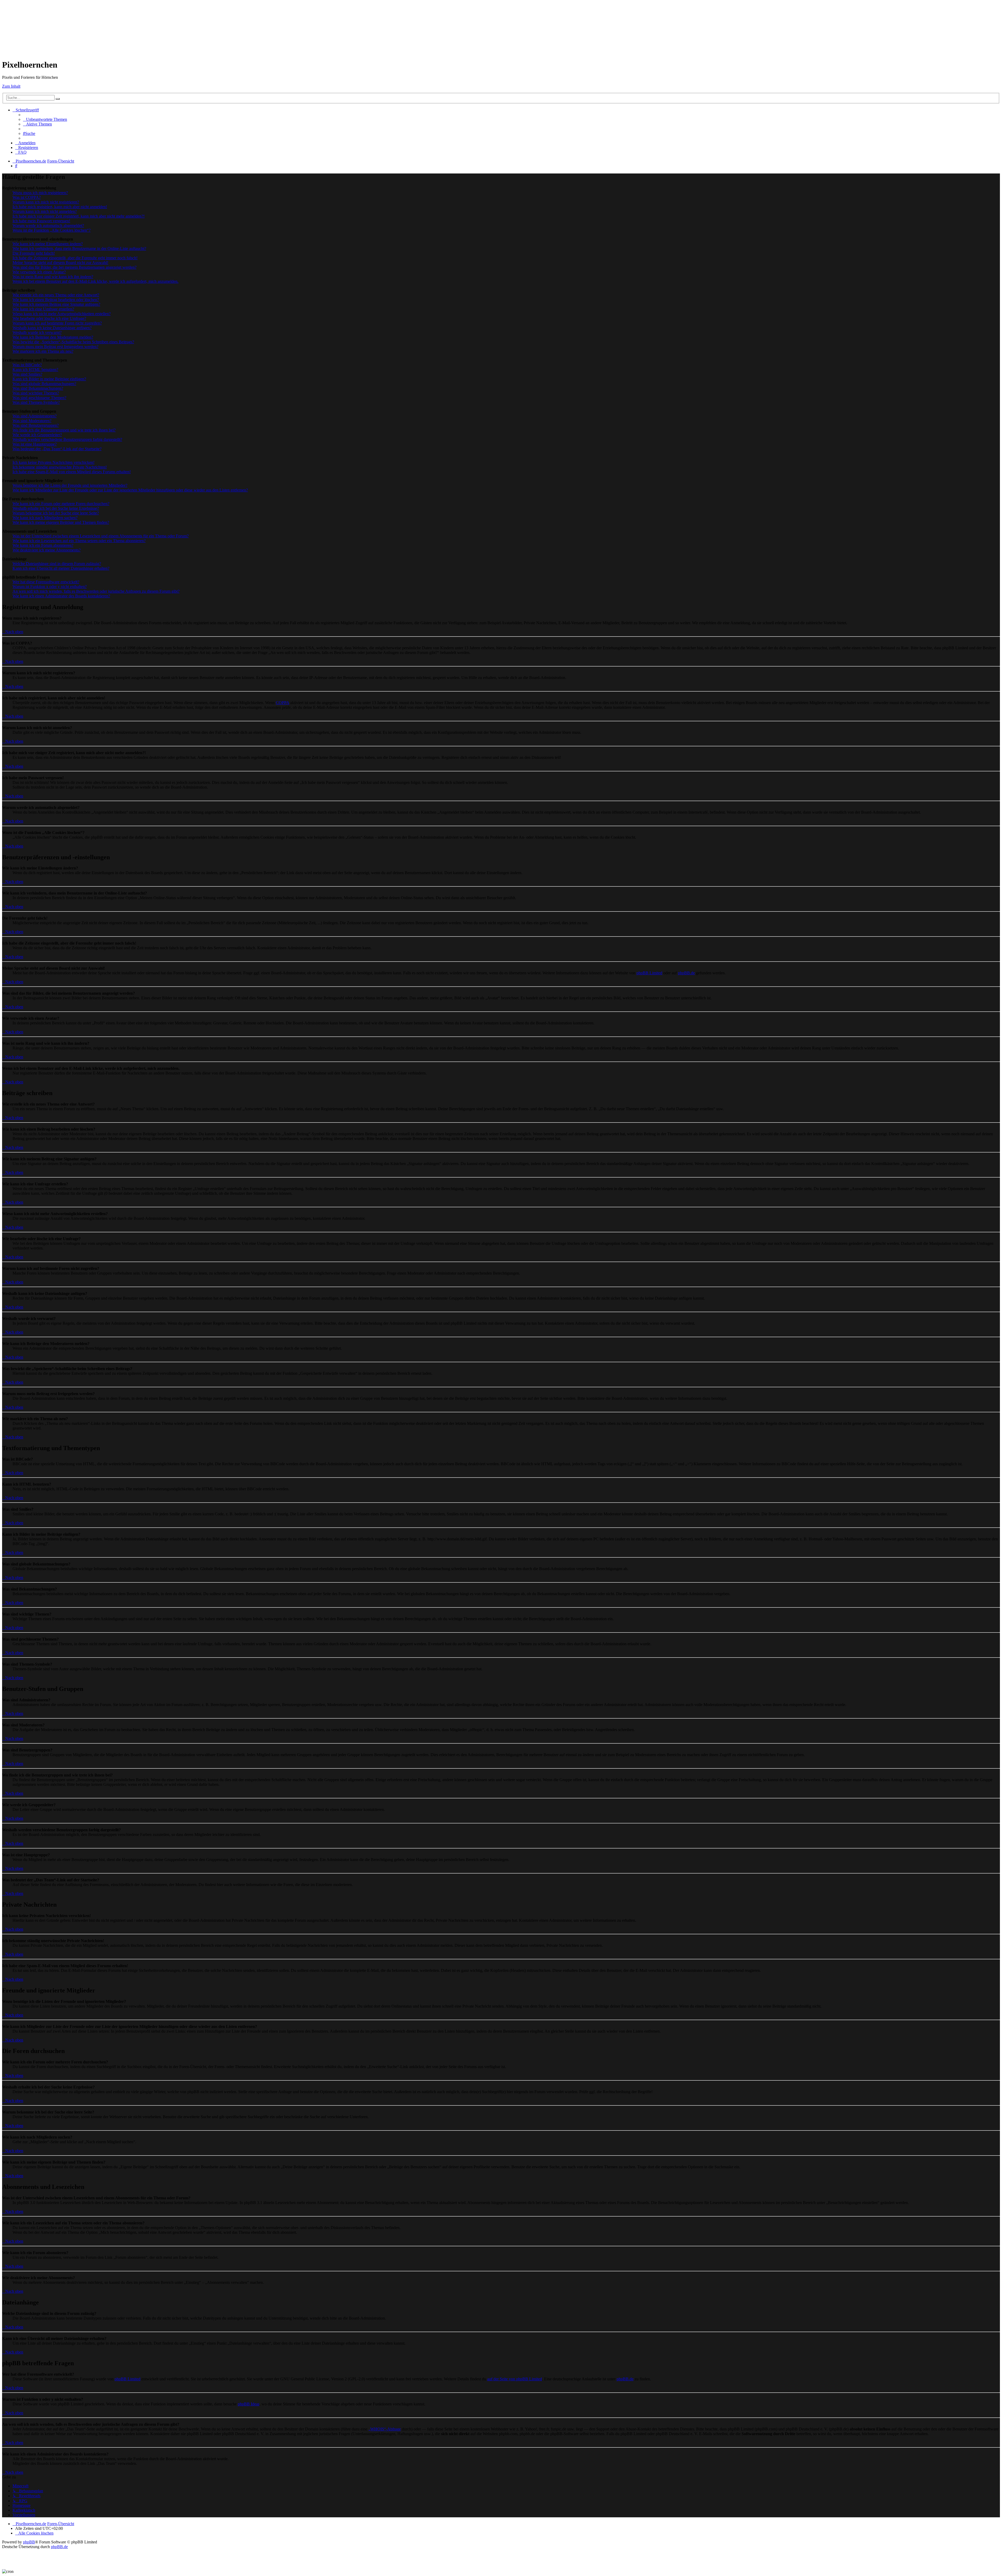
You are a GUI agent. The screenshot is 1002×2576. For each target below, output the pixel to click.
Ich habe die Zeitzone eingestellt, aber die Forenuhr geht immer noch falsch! (75, 258)
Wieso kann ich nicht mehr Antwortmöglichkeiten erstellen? (62, 314)
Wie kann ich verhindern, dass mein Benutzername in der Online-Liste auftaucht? (79, 248)
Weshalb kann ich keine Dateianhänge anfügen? (52, 328)
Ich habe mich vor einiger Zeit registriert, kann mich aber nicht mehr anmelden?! (79, 216)
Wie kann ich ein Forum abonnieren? (43, 545)
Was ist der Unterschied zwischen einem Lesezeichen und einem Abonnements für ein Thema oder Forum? (101, 536)
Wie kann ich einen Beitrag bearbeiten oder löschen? (56, 300)
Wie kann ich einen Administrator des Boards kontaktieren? (61, 596)
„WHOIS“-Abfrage (385, 2429)
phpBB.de (686, 973)
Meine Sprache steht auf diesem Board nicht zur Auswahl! (60, 263)
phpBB (29, 2542)
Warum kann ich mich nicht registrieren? (46, 202)
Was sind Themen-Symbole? (36, 402)
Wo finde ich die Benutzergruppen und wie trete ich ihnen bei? (64, 430)
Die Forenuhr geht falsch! (34, 253)
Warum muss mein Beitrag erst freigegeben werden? (55, 347)
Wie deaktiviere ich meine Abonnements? (47, 550)
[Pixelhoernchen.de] (44, 26)
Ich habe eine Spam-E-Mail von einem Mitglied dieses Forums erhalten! (72, 472)
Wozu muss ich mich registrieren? (40, 193)
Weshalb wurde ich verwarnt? (37, 332)
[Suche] (58, 99)
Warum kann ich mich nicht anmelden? (45, 211)
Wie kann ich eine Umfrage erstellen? (43, 309)
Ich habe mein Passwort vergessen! (41, 221)
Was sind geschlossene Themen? (39, 398)
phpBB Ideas (249, 2404)
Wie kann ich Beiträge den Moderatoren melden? (53, 337)
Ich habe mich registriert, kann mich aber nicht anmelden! (60, 207)
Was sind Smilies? (27, 374)
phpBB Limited (649, 973)
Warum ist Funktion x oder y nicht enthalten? (50, 587)
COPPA (282, 703)
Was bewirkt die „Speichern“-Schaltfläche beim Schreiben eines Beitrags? (73, 342)
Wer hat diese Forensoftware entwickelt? (46, 582)
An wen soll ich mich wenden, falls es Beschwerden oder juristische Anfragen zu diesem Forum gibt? (96, 591)
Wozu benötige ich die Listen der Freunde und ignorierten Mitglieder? (70, 485)
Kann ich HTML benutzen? (35, 370)
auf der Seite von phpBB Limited (515, 2379)
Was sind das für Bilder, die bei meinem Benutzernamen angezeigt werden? (74, 267)
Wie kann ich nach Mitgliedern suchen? (45, 518)
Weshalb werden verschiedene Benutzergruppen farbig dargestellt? (67, 439)
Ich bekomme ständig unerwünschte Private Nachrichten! (60, 467)
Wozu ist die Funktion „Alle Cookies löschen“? (52, 230)
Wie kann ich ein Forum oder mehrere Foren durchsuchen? (61, 504)
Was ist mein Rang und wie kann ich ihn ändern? (53, 277)
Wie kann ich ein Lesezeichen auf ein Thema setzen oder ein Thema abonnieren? (79, 541)
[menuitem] (45, 119)
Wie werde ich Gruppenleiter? (37, 435)
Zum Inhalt (11, 86)
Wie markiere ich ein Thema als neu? (43, 351)
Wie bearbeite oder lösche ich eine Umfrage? (49, 318)
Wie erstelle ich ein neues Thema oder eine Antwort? (56, 295)
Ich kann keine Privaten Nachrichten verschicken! (53, 462)
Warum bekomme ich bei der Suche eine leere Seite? (56, 513)
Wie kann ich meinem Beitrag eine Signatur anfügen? (56, 304)
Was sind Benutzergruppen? (36, 425)
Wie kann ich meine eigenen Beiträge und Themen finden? (61, 522)
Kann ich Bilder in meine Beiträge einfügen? (49, 379)
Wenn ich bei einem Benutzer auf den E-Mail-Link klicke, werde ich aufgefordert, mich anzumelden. (96, 281)
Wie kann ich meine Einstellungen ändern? (48, 244)
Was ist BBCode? (27, 365)
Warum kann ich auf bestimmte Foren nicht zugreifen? (57, 323)
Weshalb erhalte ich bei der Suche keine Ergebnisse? (56, 508)
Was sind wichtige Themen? (36, 393)
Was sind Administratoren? (35, 416)
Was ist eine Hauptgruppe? (35, 444)
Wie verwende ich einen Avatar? (39, 272)
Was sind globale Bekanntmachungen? (44, 384)
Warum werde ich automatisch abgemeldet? (48, 226)
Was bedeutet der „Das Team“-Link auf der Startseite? (57, 449)
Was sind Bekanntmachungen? (38, 388)
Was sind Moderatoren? (32, 421)
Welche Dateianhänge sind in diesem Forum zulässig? (57, 564)
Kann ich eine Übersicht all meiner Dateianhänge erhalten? (61, 568)
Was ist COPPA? (27, 197)
